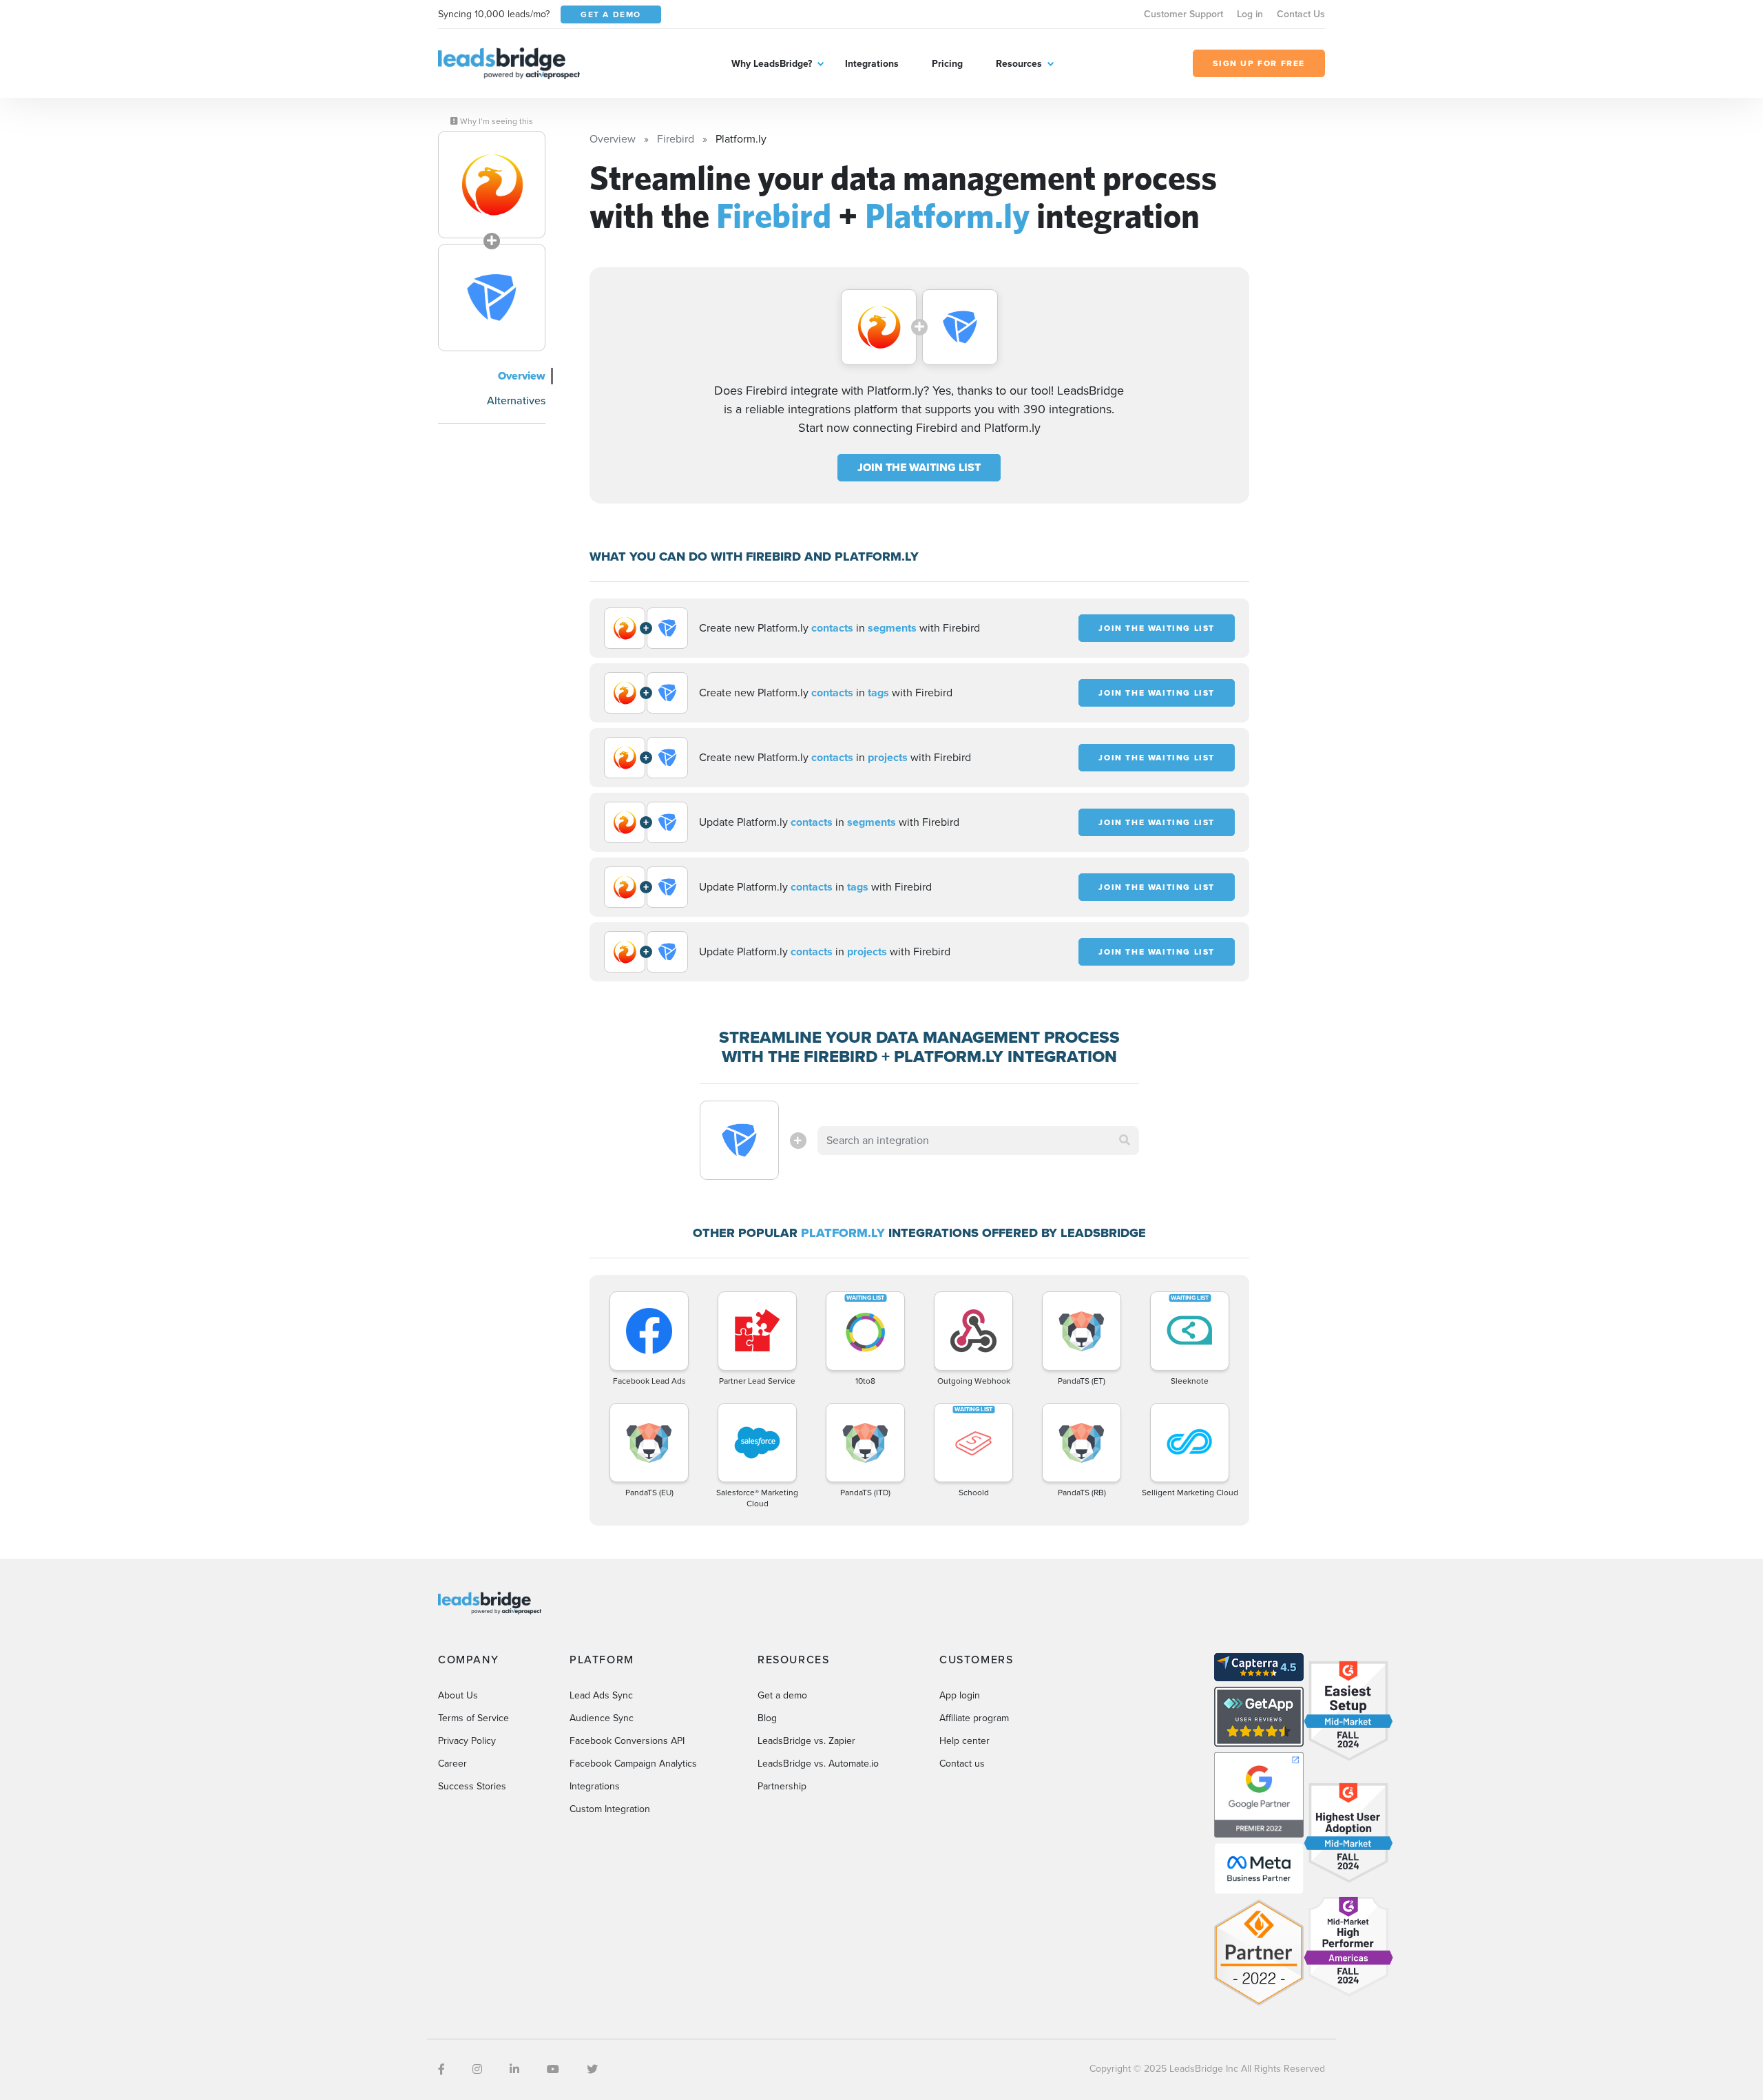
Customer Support (1183, 14)
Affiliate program (974, 1718)
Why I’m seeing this (495, 121)
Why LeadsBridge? (772, 64)
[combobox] (979, 1141)
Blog (767, 1718)
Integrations (872, 64)
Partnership (782, 1786)
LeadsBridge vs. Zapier (806, 1741)
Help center (964, 1741)
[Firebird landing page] (492, 185)
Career (452, 1764)
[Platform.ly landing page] (492, 298)
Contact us (962, 1764)
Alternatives (516, 401)
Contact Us (1301, 14)
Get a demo (782, 1695)
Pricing (947, 64)
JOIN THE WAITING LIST (919, 467)
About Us (458, 1695)
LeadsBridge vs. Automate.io (818, 1764)
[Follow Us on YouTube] (553, 2069)
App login (960, 1695)
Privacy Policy (467, 1741)
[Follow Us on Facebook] (441, 2069)
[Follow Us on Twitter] (592, 2069)
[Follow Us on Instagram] (477, 2069)
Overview (522, 376)
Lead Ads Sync (601, 1695)
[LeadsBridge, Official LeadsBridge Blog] (509, 62)
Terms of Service (473, 1718)
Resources (1019, 64)
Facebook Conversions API (627, 1741)
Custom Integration (610, 1809)
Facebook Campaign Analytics (633, 1764)
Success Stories (472, 1786)
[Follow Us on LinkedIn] (514, 2069)
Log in (1250, 14)
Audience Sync (602, 1718)
